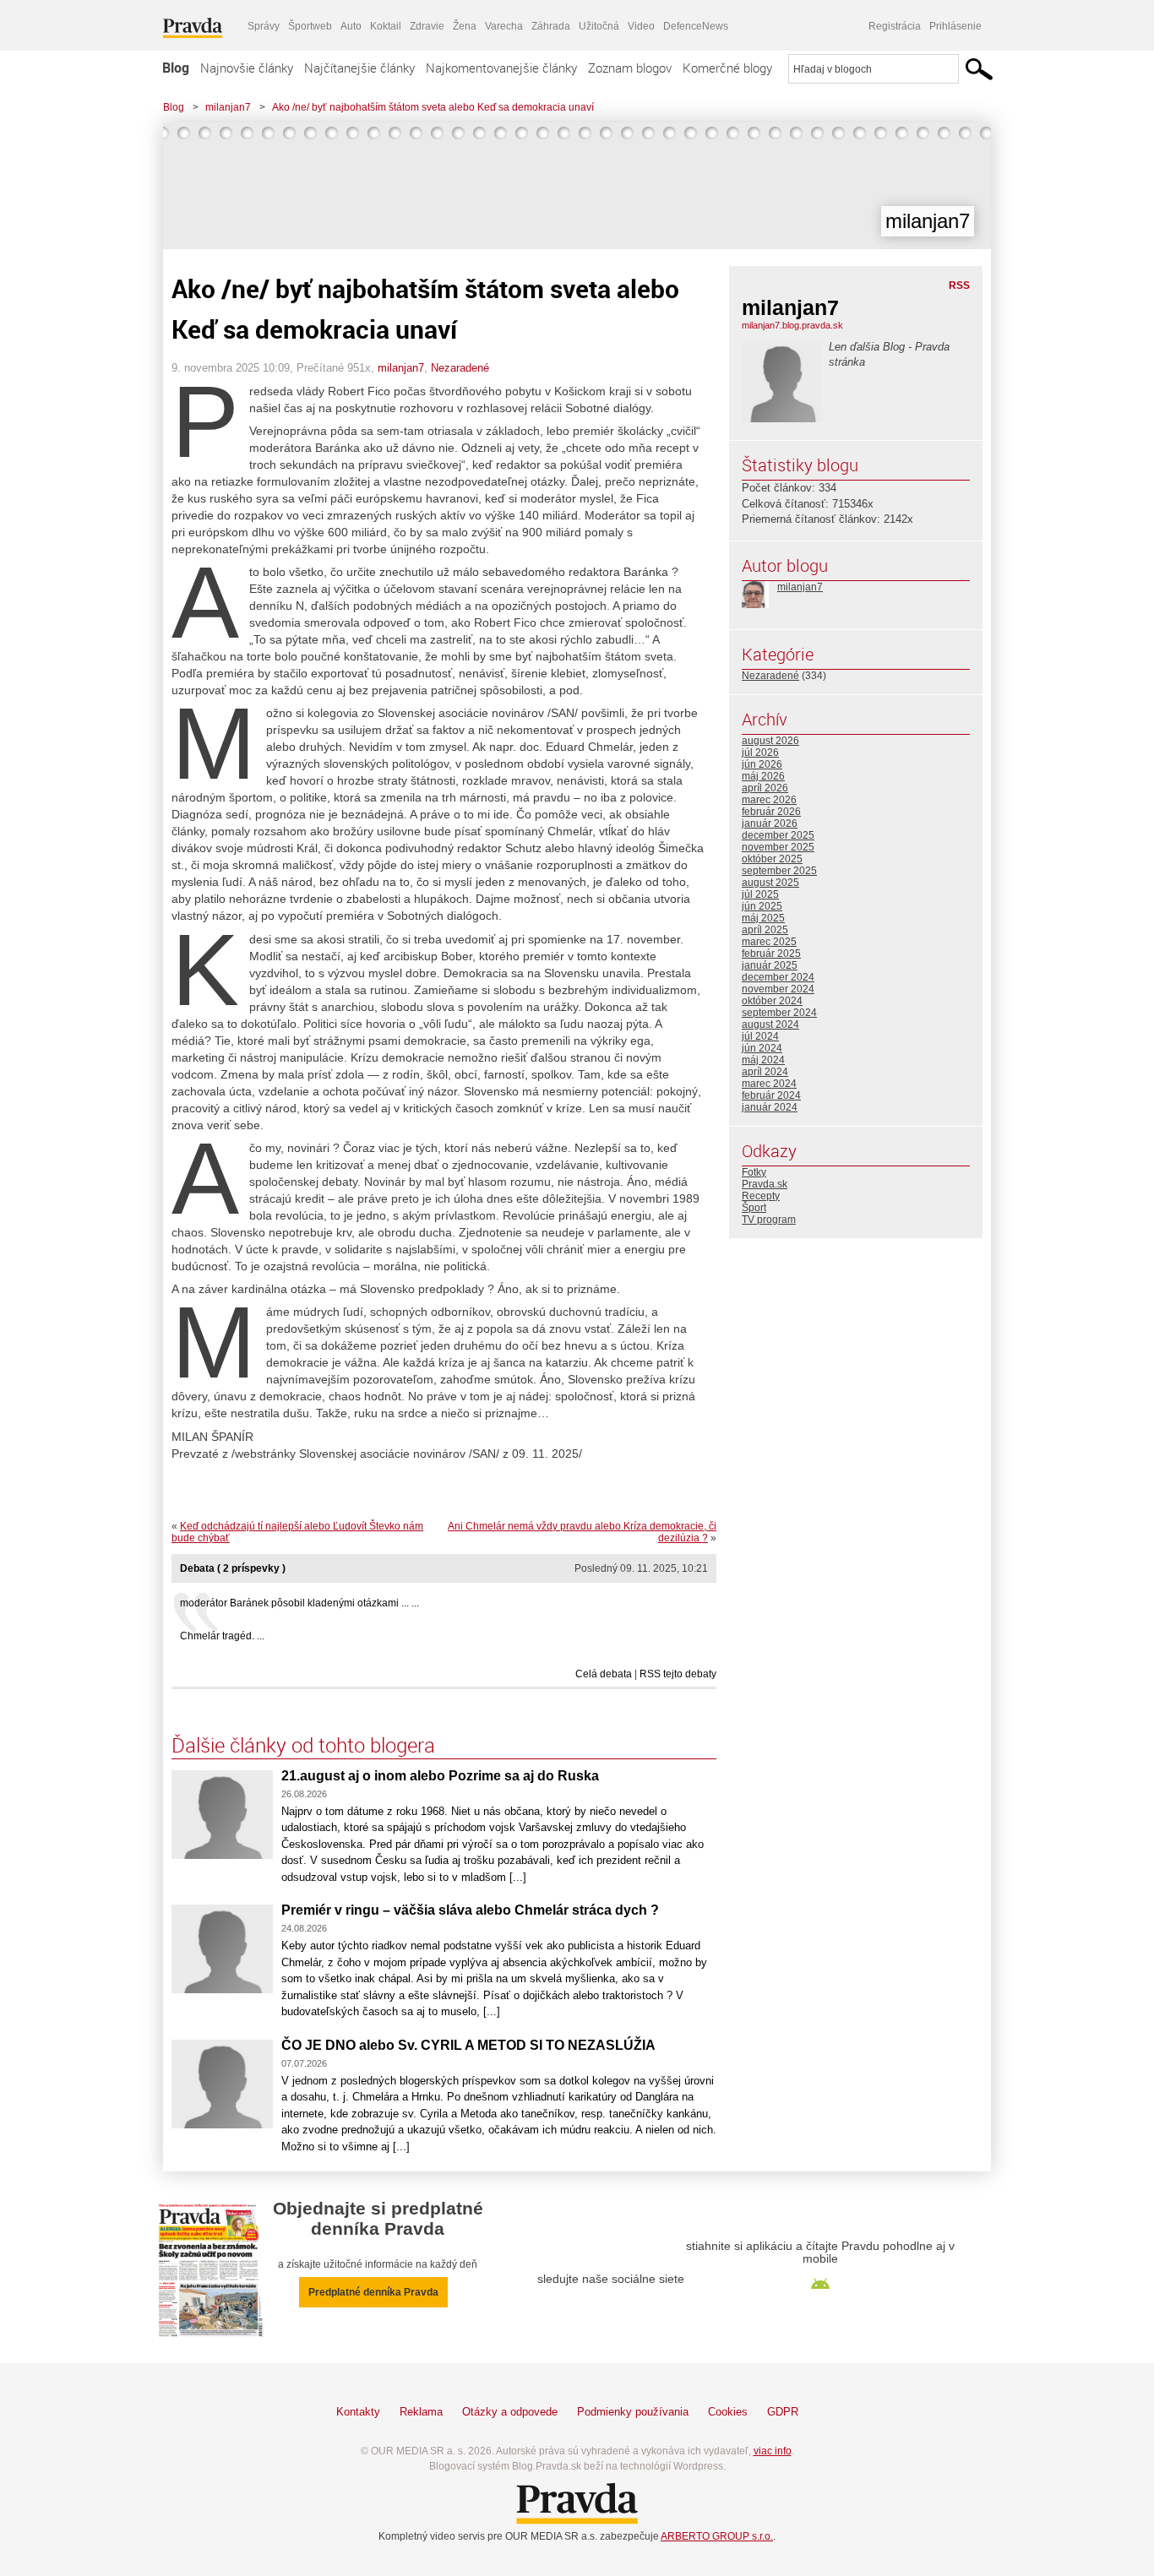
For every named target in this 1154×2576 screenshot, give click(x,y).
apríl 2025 (765, 930)
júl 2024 (760, 1036)
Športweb (310, 26)
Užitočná (599, 26)
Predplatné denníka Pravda (373, 2292)
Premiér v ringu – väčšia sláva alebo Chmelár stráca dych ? (470, 1910)
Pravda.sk (765, 1184)
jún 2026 (762, 764)
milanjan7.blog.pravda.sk (792, 325)
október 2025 (772, 859)
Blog (176, 68)
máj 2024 (763, 1060)
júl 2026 (760, 753)
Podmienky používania (633, 2412)
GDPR (783, 2412)
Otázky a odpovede (510, 2412)
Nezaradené (460, 368)
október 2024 (772, 1001)
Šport (754, 1208)
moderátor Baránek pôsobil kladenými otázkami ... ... (299, 1603)
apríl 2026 (765, 788)
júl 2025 (760, 894)
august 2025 (770, 883)
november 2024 (778, 989)
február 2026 (771, 812)
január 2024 (770, 1107)
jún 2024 (762, 1048)
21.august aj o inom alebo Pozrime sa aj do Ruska (440, 1776)
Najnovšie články (247, 68)
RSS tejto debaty (678, 1674)
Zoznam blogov (630, 68)
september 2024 (779, 1013)
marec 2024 (769, 1084)
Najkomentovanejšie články (501, 68)
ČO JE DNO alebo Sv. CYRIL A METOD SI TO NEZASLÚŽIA (468, 2045)
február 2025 (771, 954)
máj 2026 (763, 776)
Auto (351, 26)
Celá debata (604, 1674)
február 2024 (771, 1095)
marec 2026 (769, 800)
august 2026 (770, 741)
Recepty (761, 1196)
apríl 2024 (765, 1072)
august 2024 (770, 1024)
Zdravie (427, 26)
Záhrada (551, 26)
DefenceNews (696, 26)
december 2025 (778, 835)
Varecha (504, 26)
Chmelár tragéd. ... (222, 1636)
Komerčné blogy (727, 68)
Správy (264, 26)
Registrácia (895, 26)
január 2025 (770, 965)
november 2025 (778, 847)
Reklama (421, 2412)
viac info (773, 2451)
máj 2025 (763, 918)
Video (641, 26)
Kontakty (358, 2412)
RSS (959, 285)
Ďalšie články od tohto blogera (303, 1745)
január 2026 (770, 823)
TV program (769, 1220)
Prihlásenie (955, 26)
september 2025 (779, 871)
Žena (465, 26)
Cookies (728, 2412)
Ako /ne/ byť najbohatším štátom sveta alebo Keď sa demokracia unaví (433, 107)
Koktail (386, 26)
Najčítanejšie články (359, 68)
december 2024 (778, 977)
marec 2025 (769, 942)
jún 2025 (762, 906)
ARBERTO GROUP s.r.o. (717, 2536)
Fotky (754, 1172)
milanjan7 (228, 107)
